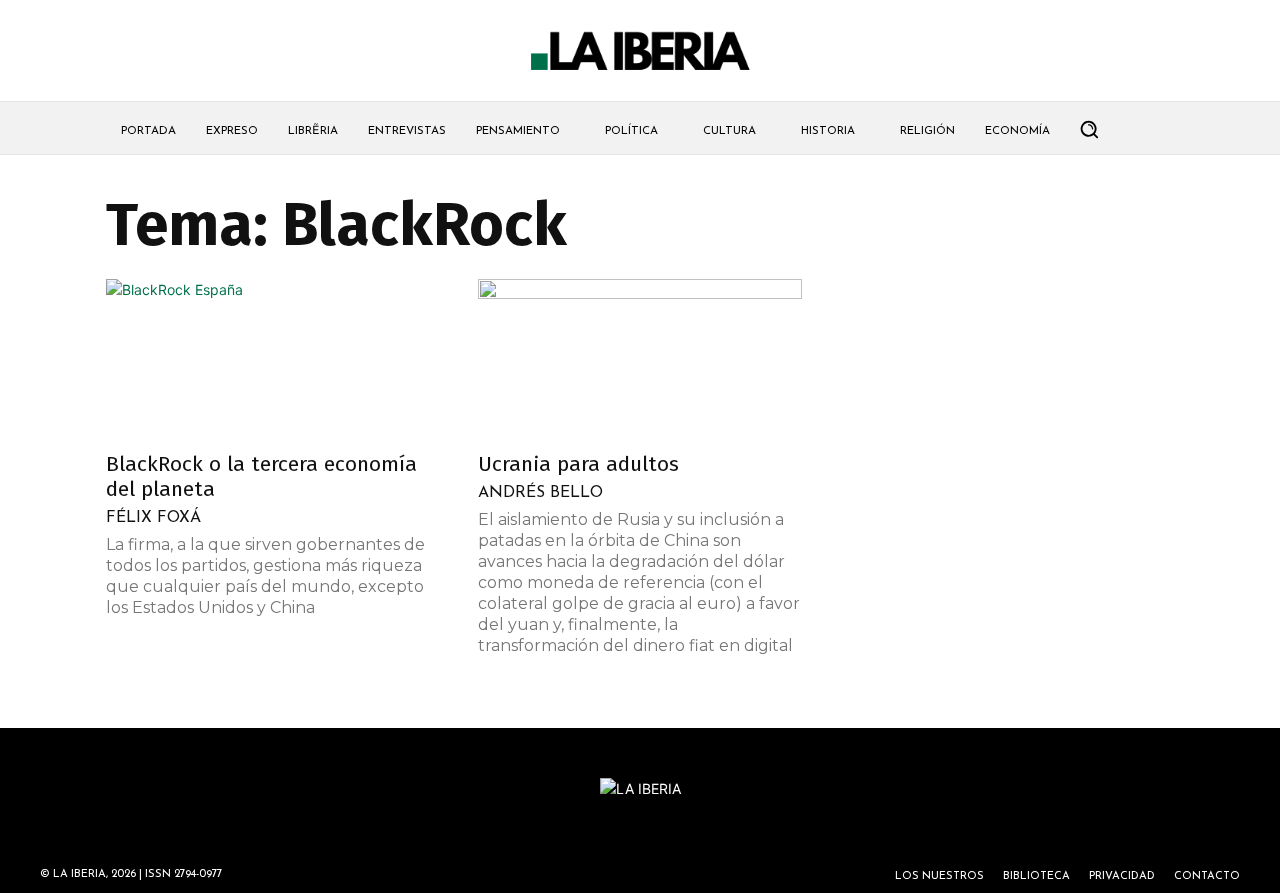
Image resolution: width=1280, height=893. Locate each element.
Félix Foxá (153, 518)
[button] (1089, 129)
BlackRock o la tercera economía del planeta (261, 476)
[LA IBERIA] (640, 51)
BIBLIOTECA (1036, 876)
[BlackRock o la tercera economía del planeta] (268, 359)
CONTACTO (1207, 876)
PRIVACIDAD (1122, 876)
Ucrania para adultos (578, 464)
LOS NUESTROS (939, 876)
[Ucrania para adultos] (640, 359)
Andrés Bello (540, 493)
